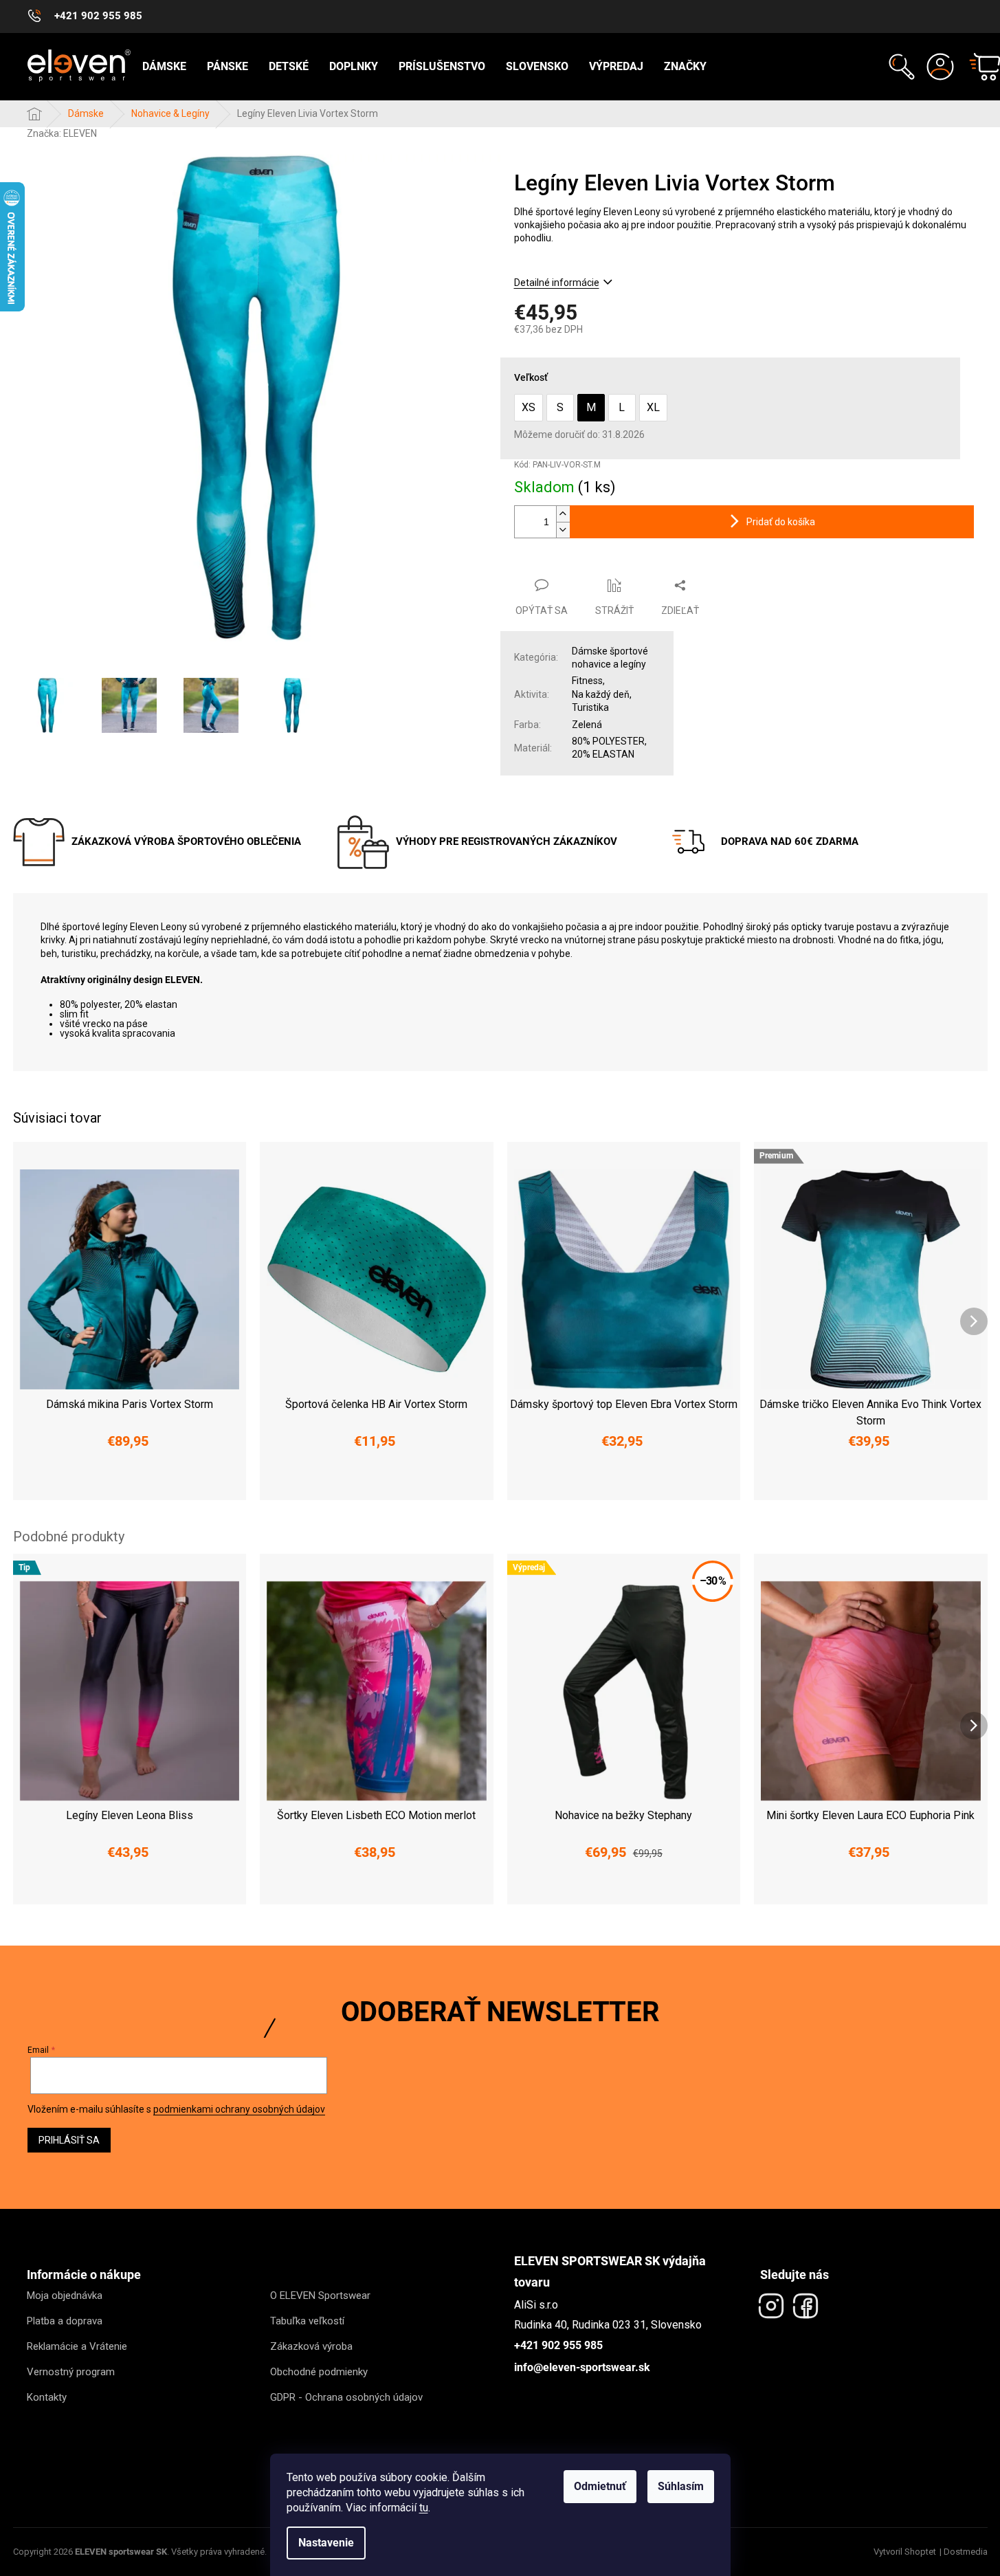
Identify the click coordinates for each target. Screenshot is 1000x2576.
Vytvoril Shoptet (905, 2552)
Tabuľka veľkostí (307, 2321)
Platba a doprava (65, 2321)
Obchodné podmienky (319, 2372)
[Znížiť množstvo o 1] (563, 530)
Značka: (62, 133)
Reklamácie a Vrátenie (77, 2346)
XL (653, 407)
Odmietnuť (600, 2486)
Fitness (587, 681)
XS (529, 407)
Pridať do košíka (781, 522)
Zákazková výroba (311, 2346)
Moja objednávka (65, 2296)
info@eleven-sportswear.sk (582, 2367)
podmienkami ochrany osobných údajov (239, 2109)
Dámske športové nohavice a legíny (610, 658)
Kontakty (47, 2397)
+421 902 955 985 (558, 2345)
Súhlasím (681, 2486)
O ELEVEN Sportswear (320, 2296)
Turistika (590, 707)
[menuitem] (164, 67)
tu (424, 2508)
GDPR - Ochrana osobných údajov (346, 2397)
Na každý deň (601, 694)
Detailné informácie (557, 283)
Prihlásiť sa (69, 2140)
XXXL (965, 1481)
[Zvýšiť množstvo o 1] (563, 514)
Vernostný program (71, 2372)
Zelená (587, 725)
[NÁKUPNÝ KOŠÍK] (979, 67)
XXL (190, 1481)
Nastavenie (326, 2543)
